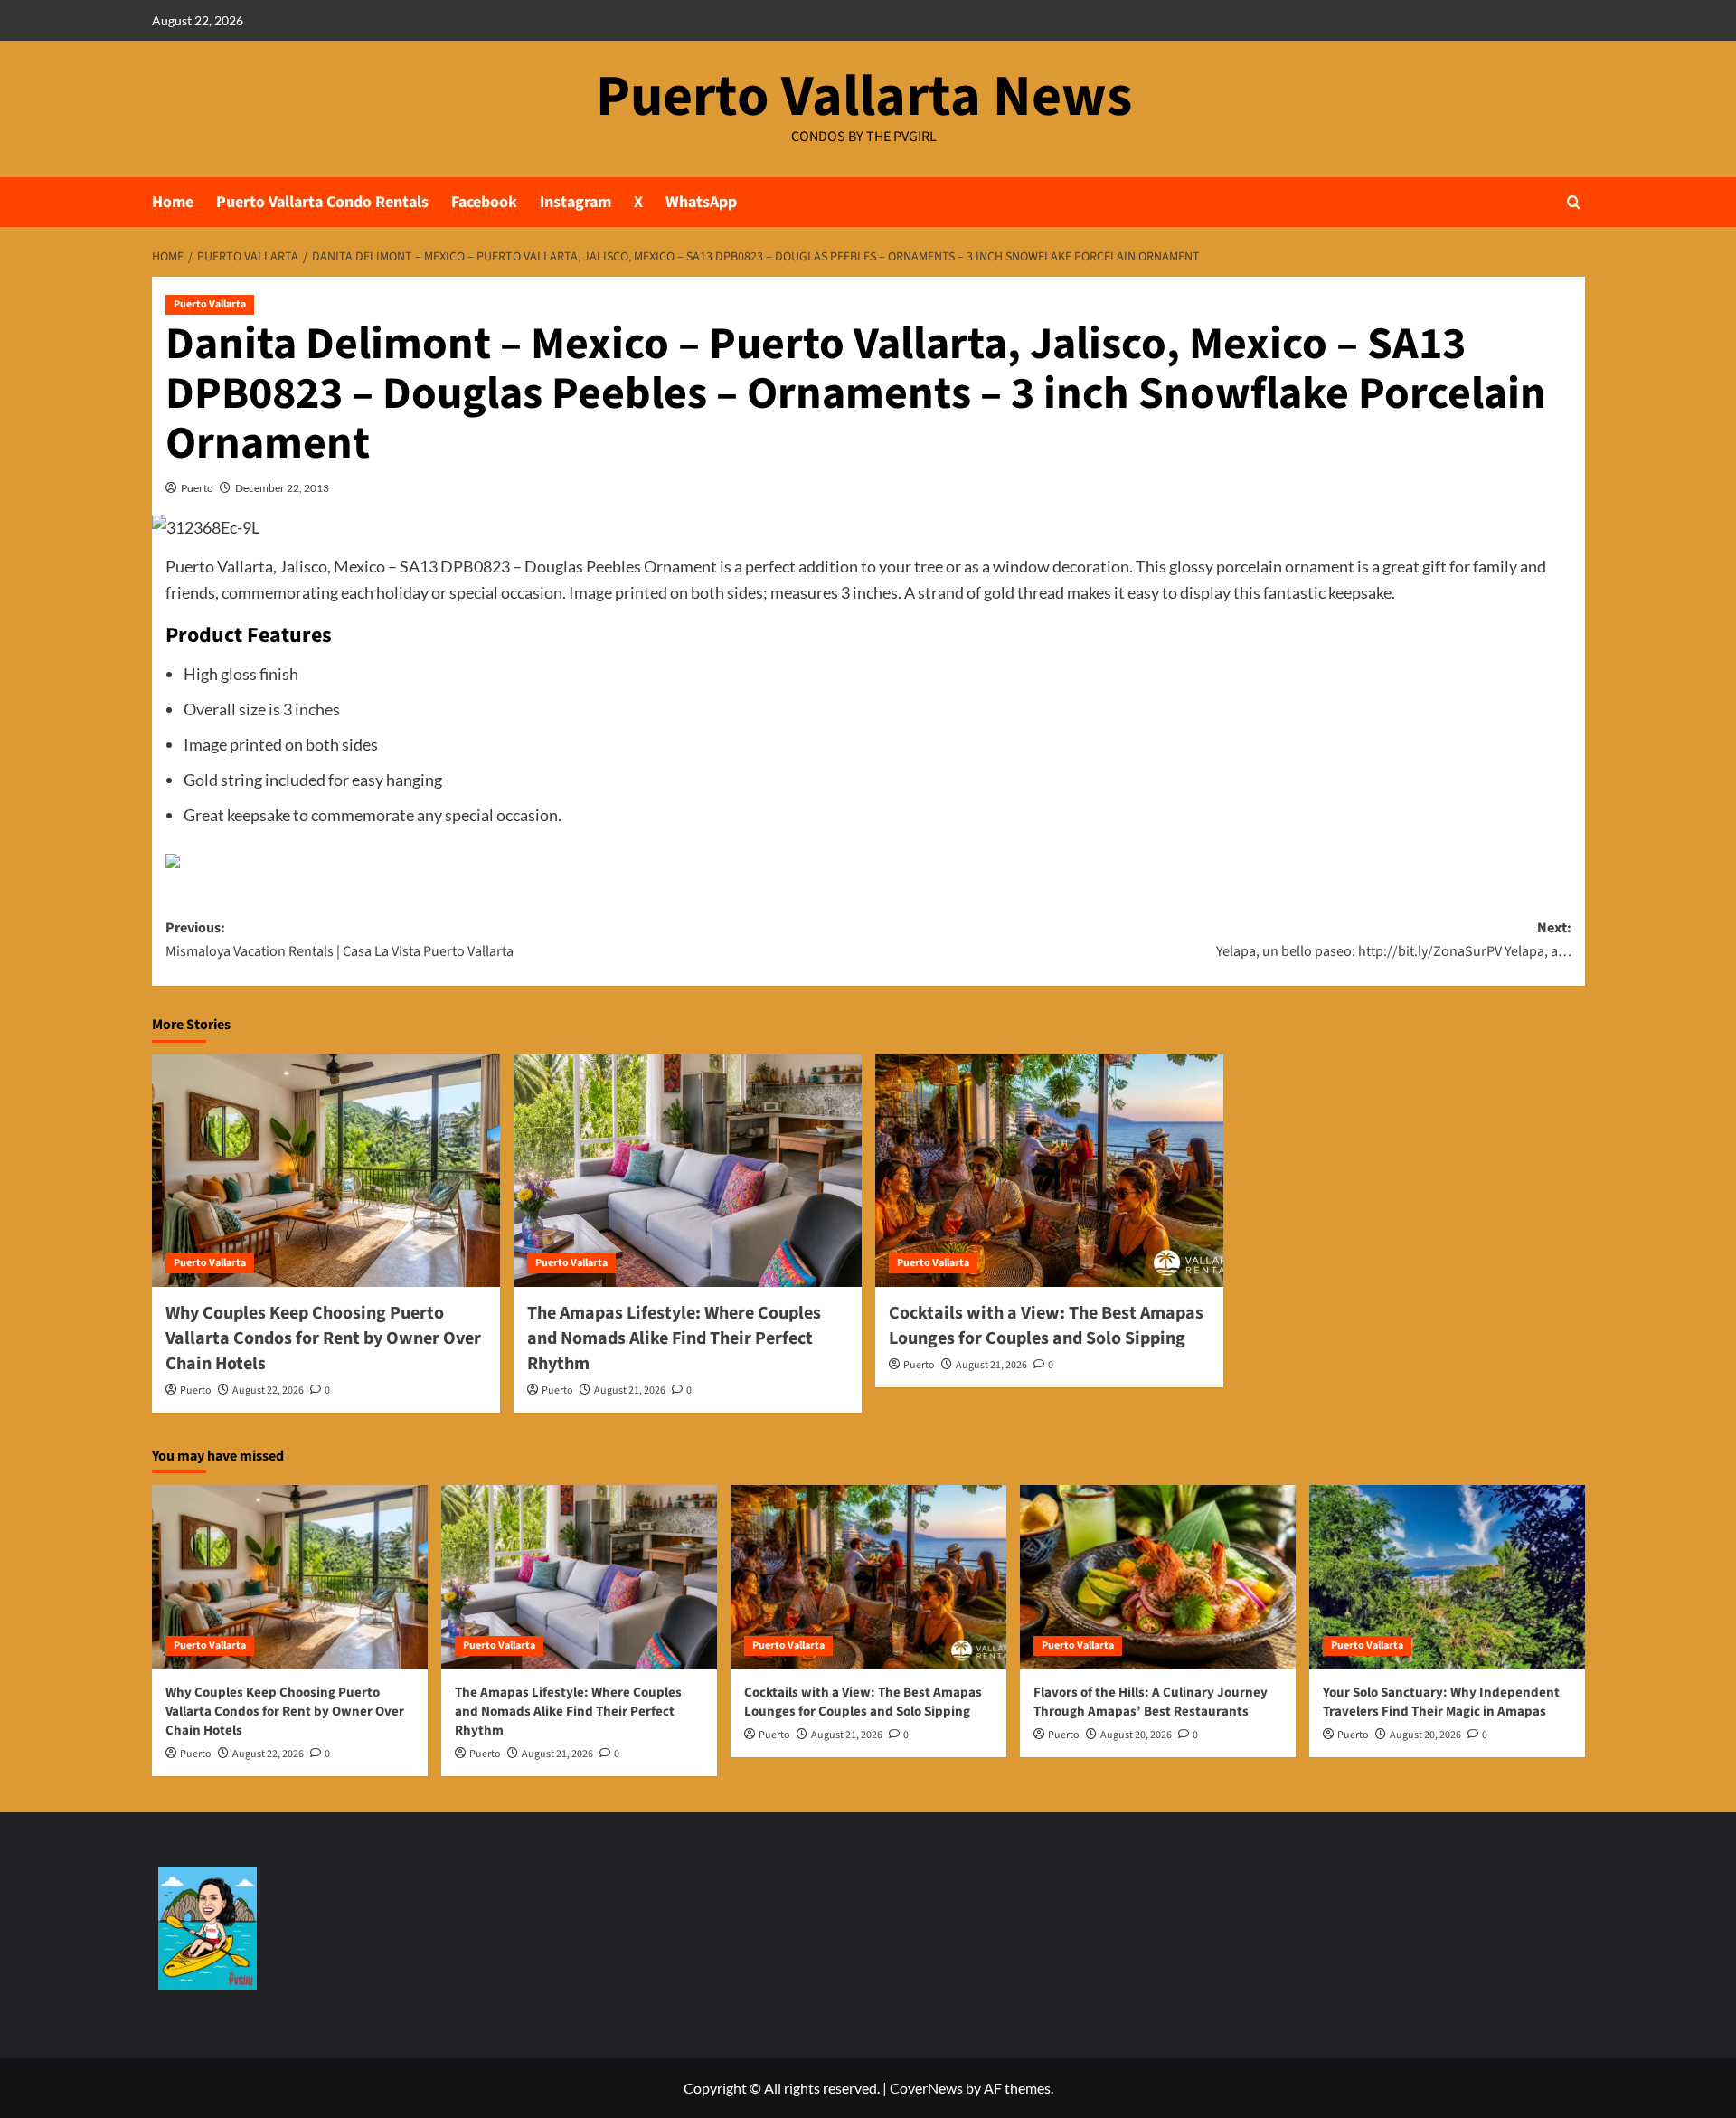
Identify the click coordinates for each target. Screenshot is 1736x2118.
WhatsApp (701, 202)
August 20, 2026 (1136, 1735)
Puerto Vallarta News (864, 97)
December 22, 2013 (282, 488)
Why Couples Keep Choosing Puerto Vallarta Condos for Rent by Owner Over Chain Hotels (323, 1338)
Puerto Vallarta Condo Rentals (322, 202)
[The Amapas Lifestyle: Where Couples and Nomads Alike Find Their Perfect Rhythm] (688, 1171)
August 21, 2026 (630, 1390)
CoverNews (926, 2088)
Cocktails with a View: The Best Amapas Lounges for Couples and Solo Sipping (1046, 1326)
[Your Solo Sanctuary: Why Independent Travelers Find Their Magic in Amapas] (1447, 1577)
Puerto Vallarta (210, 304)
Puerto (197, 488)
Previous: (340, 940)
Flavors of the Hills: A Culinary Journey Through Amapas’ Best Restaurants (1151, 1702)
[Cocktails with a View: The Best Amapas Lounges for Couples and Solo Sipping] (1049, 1171)
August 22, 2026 (268, 1390)
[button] (1574, 202)
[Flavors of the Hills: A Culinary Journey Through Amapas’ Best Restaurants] (1158, 1577)
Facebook (484, 202)
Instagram (576, 202)
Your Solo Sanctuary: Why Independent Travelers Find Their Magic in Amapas (1441, 1702)
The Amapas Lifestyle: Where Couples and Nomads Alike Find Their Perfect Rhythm (674, 1338)
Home (173, 202)
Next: (1394, 940)
